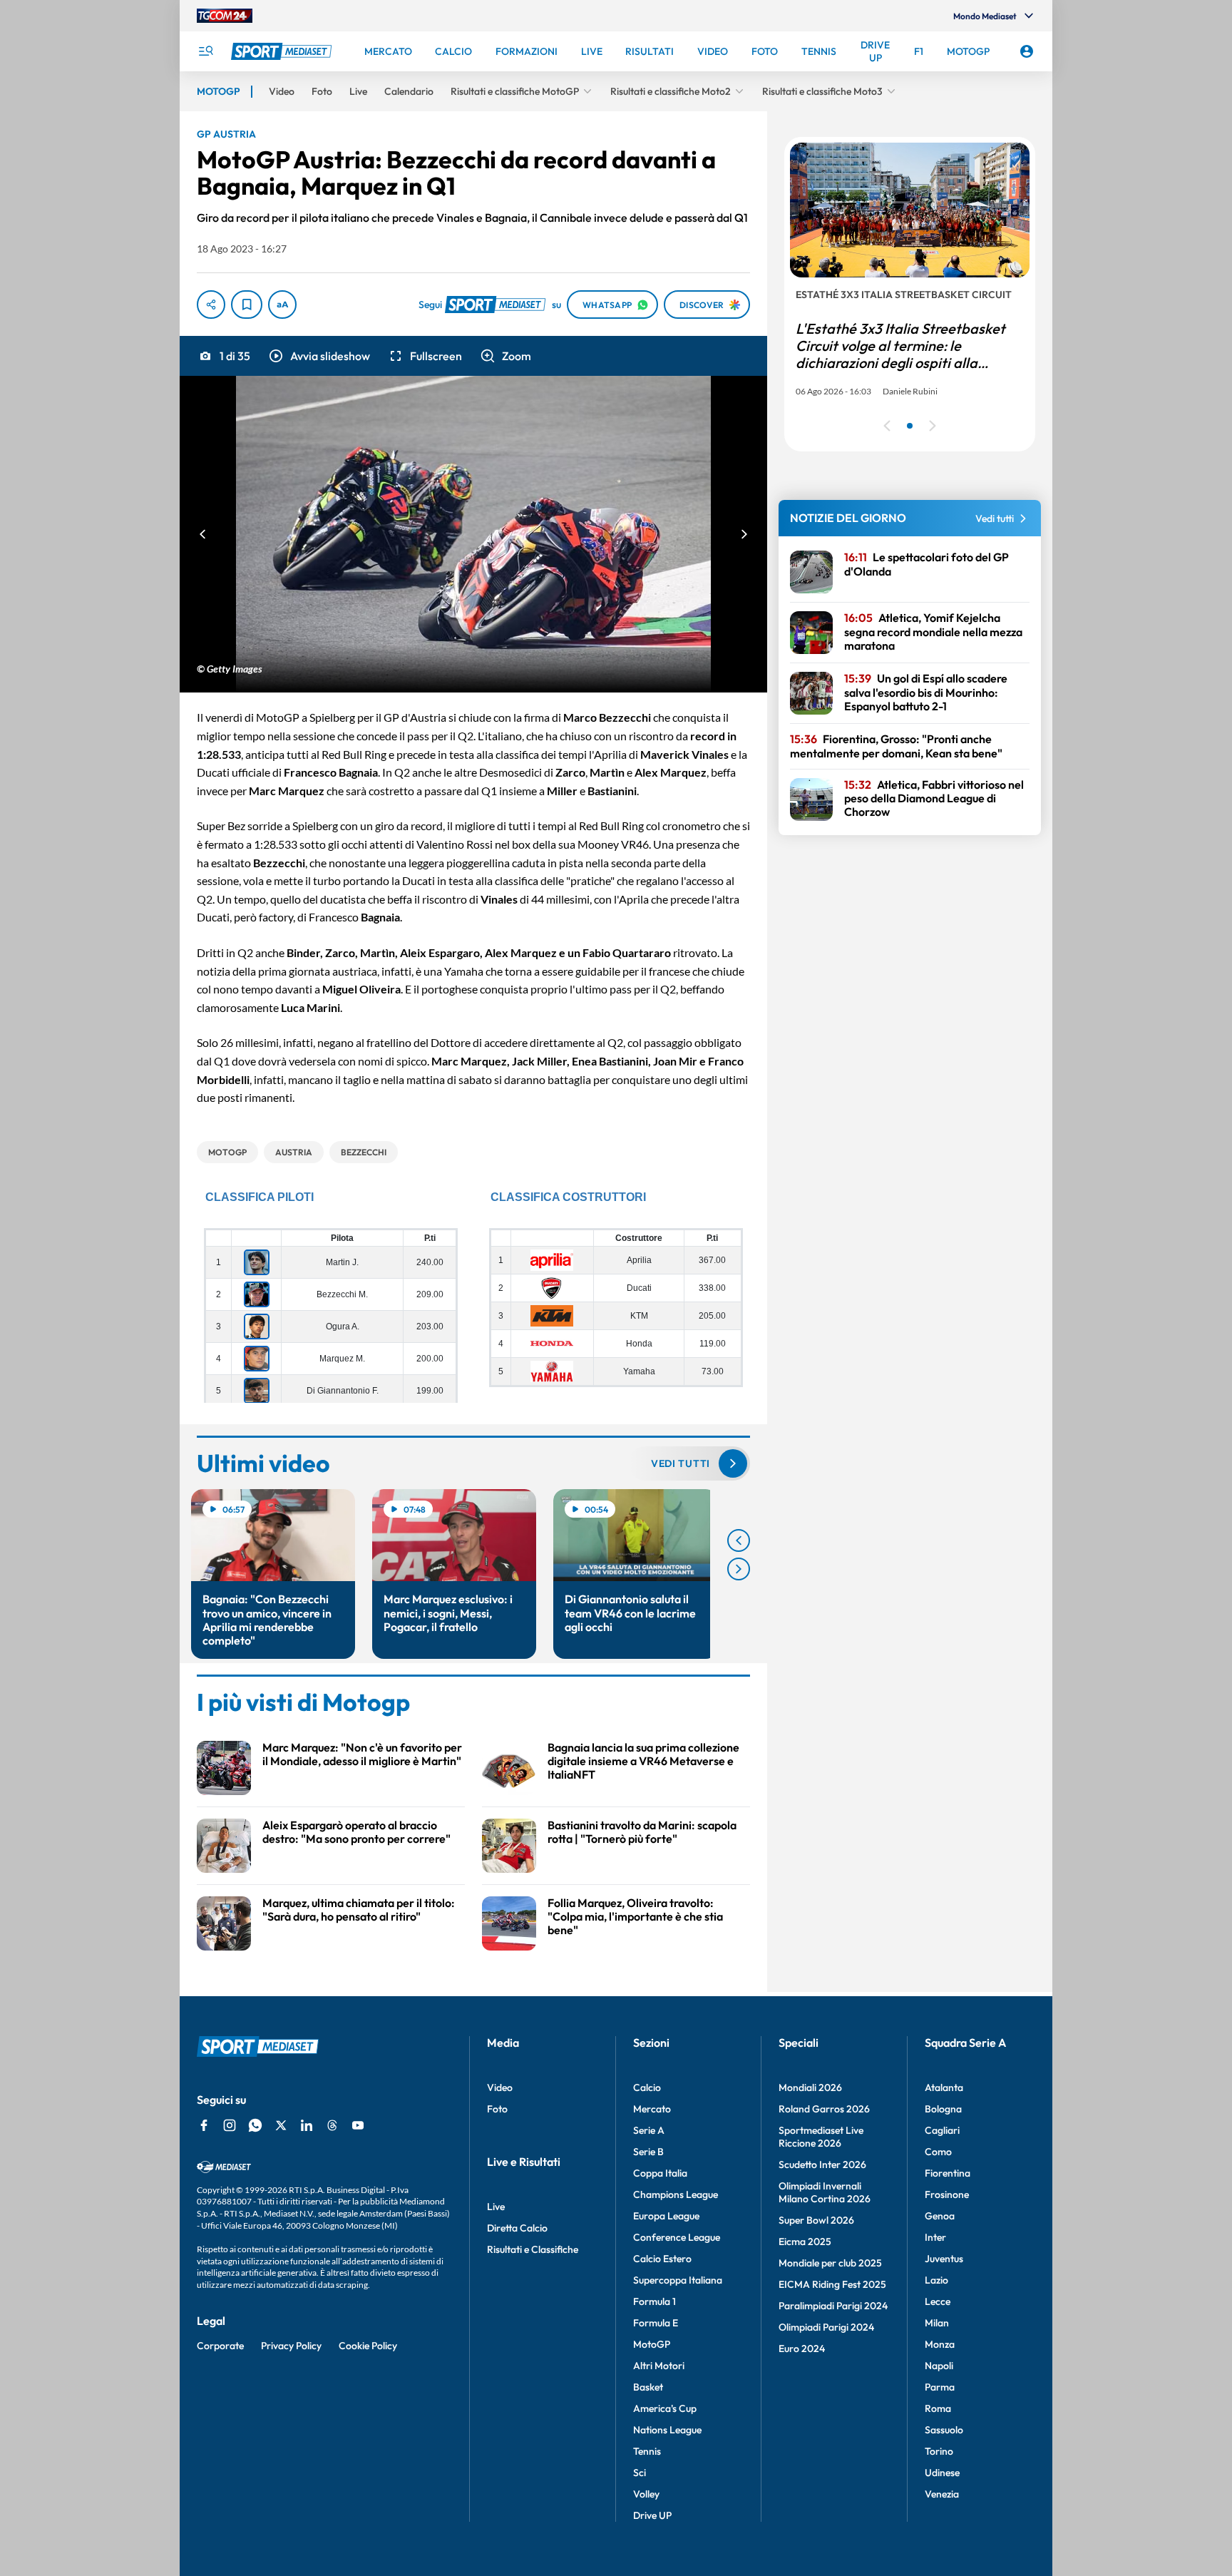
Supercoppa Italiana (678, 2280)
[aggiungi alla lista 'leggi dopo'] (247, 305)
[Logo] (283, 51)
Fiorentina (948, 2173)
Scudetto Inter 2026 (822, 2164)
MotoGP (652, 2344)
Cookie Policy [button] (368, 2346)
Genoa (940, 2216)
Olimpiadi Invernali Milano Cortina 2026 (825, 2192)
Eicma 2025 (805, 2242)
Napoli (939, 2366)
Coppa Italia (660, 2173)
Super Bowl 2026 (816, 2220)
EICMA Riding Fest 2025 (832, 2284)
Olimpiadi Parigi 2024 (826, 2327)
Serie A (649, 2130)
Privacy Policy (291, 2346)
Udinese (942, 2473)
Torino (939, 2451)
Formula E (656, 2323)
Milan (937, 2323)
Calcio (647, 2087)
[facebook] (204, 2125)
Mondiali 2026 (810, 2087)
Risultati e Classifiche (533, 2249)
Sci (640, 2473)
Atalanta (944, 2087)
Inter (935, 2237)
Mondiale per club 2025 (830, 2263)
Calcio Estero (662, 2259)
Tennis (647, 2451)
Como (938, 2152)
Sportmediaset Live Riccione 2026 (821, 2137)
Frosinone (947, 2194)
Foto (497, 2109)
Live (496, 2207)
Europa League (666, 2216)
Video (500, 2087)
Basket (648, 2387)
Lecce (938, 2301)
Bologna (943, 2109)
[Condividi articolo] (211, 305)
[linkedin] (307, 2125)
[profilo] (1027, 51)
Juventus (944, 2259)
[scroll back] (739, 1540)
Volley (646, 2494)
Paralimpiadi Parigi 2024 (833, 2306)
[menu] (205, 51)
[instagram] (230, 2125)
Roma (938, 2408)
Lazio (936, 2280)
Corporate (220, 2346)
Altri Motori (659, 2366)
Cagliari (942, 2130)
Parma (940, 2387)
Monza (940, 2344)
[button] (319, 356)
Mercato (652, 2109)
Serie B (648, 2152)
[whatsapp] (255, 2125)
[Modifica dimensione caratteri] (282, 305)
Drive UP (652, 2515)
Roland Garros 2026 (824, 2109)
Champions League (676, 2194)
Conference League (677, 2237)
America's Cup (665, 2408)
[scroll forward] (739, 1569)
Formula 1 (654, 2301)
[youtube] (358, 2125)
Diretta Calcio (517, 2228)
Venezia (942, 2494)
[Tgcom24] (225, 16)
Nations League (667, 2430)
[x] (281, 2125)
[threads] (332, 2125)
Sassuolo (944, 2430)
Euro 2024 (802, 2348)
